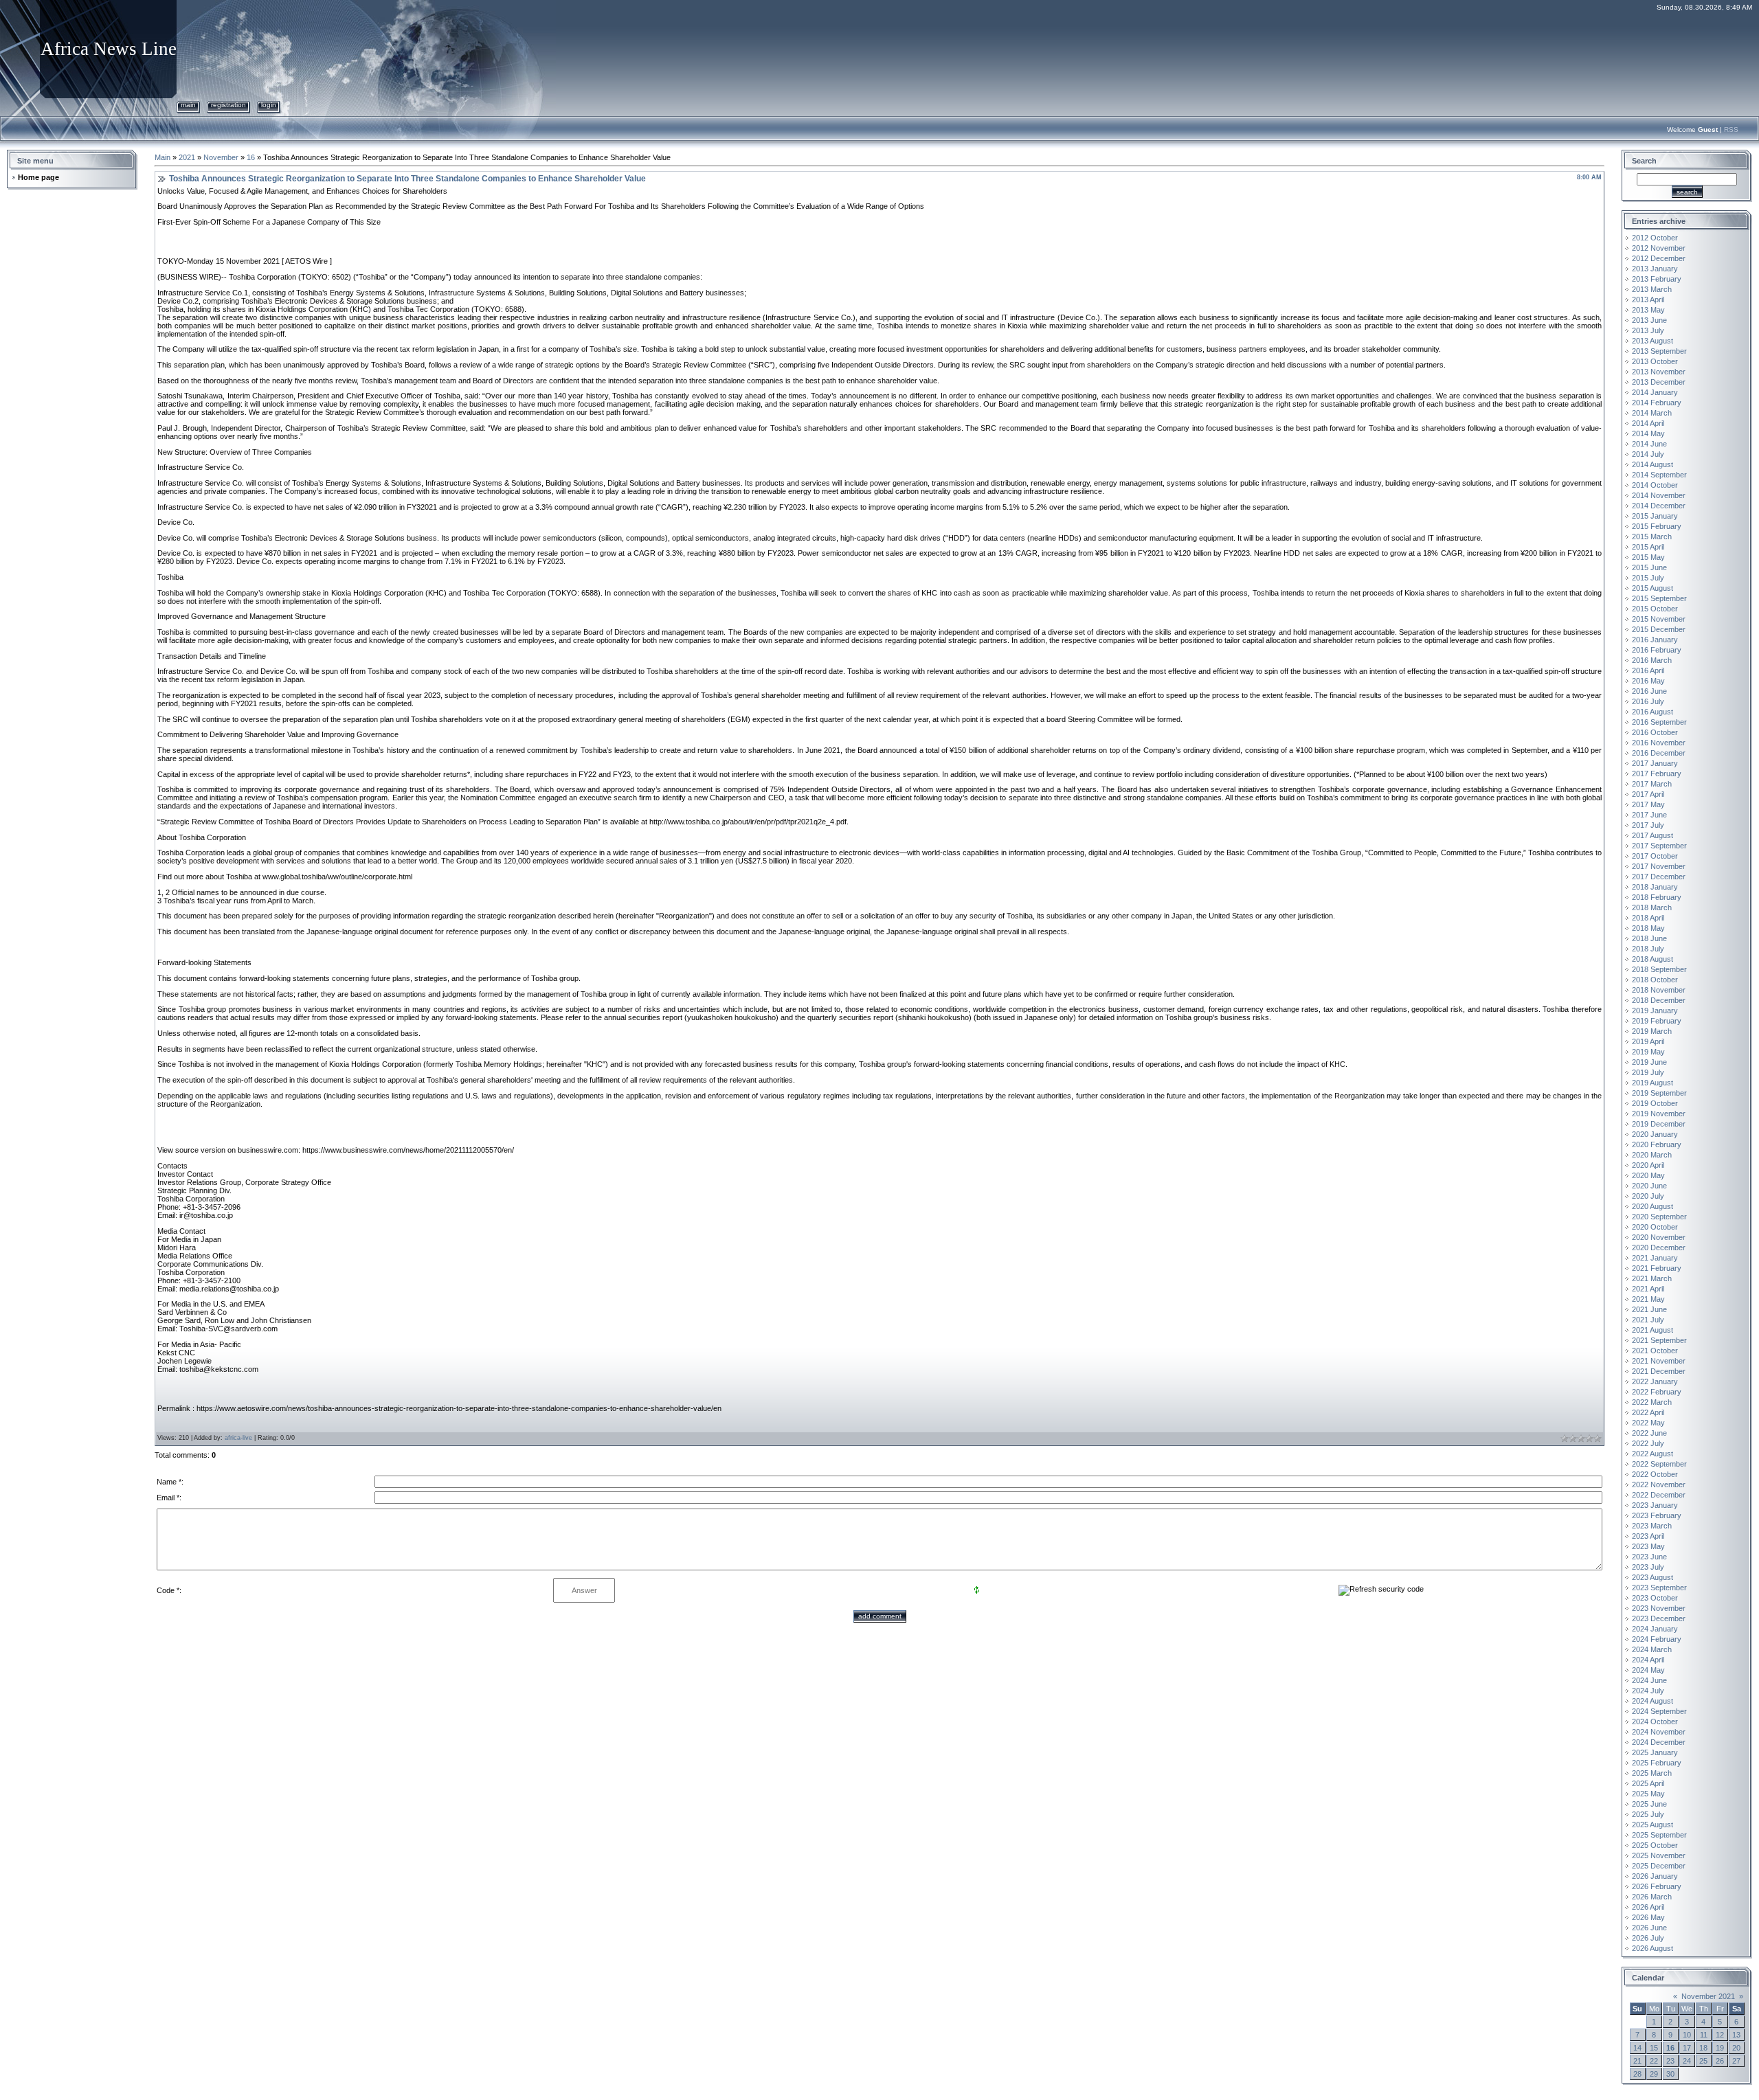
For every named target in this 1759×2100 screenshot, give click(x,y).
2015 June (1649, 567)
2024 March (1652, 1649)
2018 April (1648, 918)
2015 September (1659, 598)
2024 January (1655, 1629)
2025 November (1659, 1855)
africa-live (238, 1438)
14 (1637, 2048)
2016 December (1659, 753)
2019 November (1659, 1114)
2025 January (1655, 1752)
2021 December (1659, 1371)
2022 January (1655, 1381)
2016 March (1652, 660)
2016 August (1652, 712)
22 (1654, 2061)
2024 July (1648, 1691)
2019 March (1652, 1031)
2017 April (1648, 794)
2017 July (1648, 825)
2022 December (1659, 1495)
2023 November (1659, 1608)
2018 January (1655, 887)
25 (1703, 2061)
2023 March (1652, 1526)
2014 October (1655, 485)
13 (1736, 2035)
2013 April (1648, 300)
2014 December (1659, 506)
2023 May (1648, 1546)
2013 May (1648, 310)
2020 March (1652, 1155)
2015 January (1655, 516)
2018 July (1648, 949)
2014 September (1659, 475)
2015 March (1652, 537)
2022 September (1659, 1464)
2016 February (1657, 650)
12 (1720, 2035)
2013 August (1652, 341)
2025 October (1655, 1845)
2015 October (1655, 609)
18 (1703, 2048)
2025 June (1649, 1804)
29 (1654, 2074)
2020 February (1657, 1144)
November (221, 157)
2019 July (1648, 1072)
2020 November (1659, 1237)
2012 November (1659, 248)
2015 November (1659, 619)
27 (1736, 2061)
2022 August (1652, 1454)
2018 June (1649, 938)
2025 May (1648, 1794)
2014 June (1649, 444)
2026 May (1648, 1917)
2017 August (1652, 835)
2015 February (1657, 526)
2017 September (1659, 846)
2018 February (1657, 897)
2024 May (1648, 1670)
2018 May (1648, 928)
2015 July (1648, 578)
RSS (1731, 129)
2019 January (1655, 1011)
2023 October (1655, 1598)
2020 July (1648, 1196)
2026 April (1648, 1907)
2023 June (1649, 1557)
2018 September (1659, 969)
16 (251, 157)
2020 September (1659, 1217)
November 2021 (1708, 1996)
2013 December (1659, 382)
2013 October (1655, 361)
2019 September (1659, 1093)
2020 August (1652, 1206)
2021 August (1652, 1330)
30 (1670, 2074)
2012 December (1659, 258)
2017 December (1659, 877)
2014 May (1648, 433)
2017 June (1649, 815)
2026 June (1649, 1928)
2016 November (1659, 743)
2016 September (1659, 722)
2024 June (1649, 1680)
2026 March (1652, 1897)
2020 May (1648, 1175)
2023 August (1652, 1577)
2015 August (1652, 588)
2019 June (1649, 1062)
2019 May (1648, 1052)
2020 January (1655, 1134)
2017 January (1655, 763)
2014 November (1659, 495)
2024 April (1648, 1660)
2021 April (1648, 1289)
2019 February (1657, 1021)
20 (1736, 2048)
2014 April (1648, 423)
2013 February (1657, 279)
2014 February (1657, 403)
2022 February (1657, 1392)
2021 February (1657, 1268)
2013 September (1659, 351)
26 (1720, 2061)
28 (1637, 2074)
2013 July (1648, 330)
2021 (187, 157)
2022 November (1659, 1484)
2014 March (1652, 413)
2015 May (1648, 557)
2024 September (1659, 1711)
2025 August (1652, 1825)
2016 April (1648, 670)
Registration (228, 105)
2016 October (1655, 732)
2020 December (1659, 1247)
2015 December (1659, 629)
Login (269, 105)
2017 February (1657, 774)
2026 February (1657, 1886)
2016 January (1655, 640)
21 (1637, 2061)
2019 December (1659, 1124)
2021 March (1652, 1278)
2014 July (1648, 454)
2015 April (1648, 547)
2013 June (1649, 320)
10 (1687, 2035)
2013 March (1652, 289)
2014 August (1652, 464)
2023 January (1655, 1505)
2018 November (1659, 990)
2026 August (1652, 1948)
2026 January (1655, 1876)
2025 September (1659, 1835)
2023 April (1648, 1536)
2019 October (1655, 1103)
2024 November (1659, 1732)
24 (1687, 2061)
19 (1720, 2048)
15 (1654, 2048)
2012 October (1655, 238)
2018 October (1655, 980)
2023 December (1659, 1618)
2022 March (1652, 1402)
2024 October (1655, 1721)
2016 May (1648, 681)
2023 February (1657, 1515)
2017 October (1655, 856)
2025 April (1648, 1783)
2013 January (1655, 269)
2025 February (1657, 1763)
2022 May (1648, 1423)
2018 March (1652, 907)
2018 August (1652, 959)
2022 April (1648, 1412)
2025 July (1648, 1814)
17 (1687, 2048)
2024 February (1657, 1639)
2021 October (1655, 1351)
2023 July (1648, 1567)
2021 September (1659, 1340)
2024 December (1659, 1742)
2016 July (1648, 701)
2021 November (1659, 1361)
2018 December (1659, 1000)
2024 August (1652, 1701)
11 (1704, 2035)
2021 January (1655, 1258)
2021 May (1648, 1299)
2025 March (1652, 1773)
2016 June (1649, 691)
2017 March (1652, 784)
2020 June (1649, 1186)
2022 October (1655, 1474)
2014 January (1655, 392)
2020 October (1655, 1227)
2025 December (1659, 1866)
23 (1670, 2061)
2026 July (1648, 1938)
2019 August (1652, 1083)
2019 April (1648, 1041)
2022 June (1649, 1433)
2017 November (1659, 866)
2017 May (1648, 804)
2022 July (1648, 1443)
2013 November (1659, 372)
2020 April (1648, 1165)
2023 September (1659, 1588)
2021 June (1649, 1309)
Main (188, 105)
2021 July (1648, 1320)
